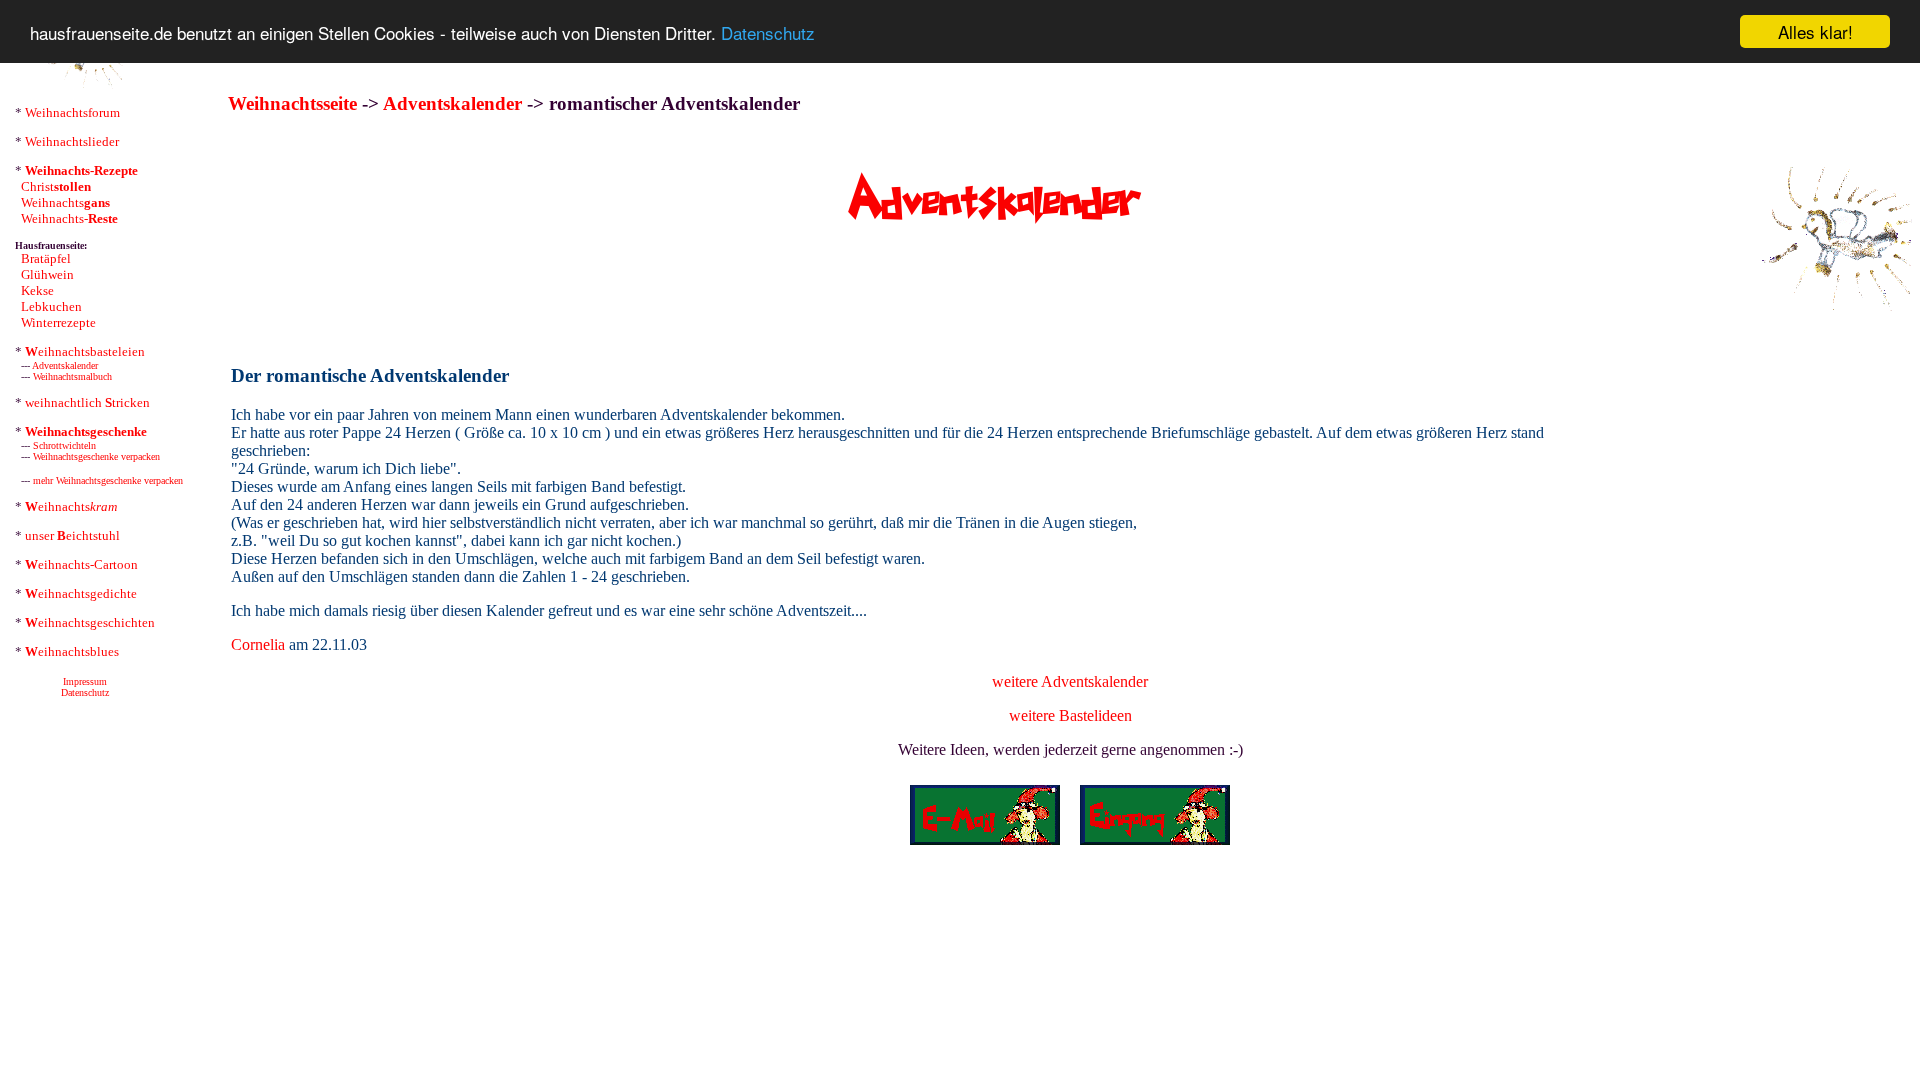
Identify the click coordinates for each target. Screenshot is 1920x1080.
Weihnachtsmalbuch (72, 376)
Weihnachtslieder (72, 141)
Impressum (85, 681)
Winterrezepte (58, 322)
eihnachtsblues (72, 651)
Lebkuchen (51, 306)
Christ (56, 186)
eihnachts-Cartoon (81, 564)
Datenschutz (768, 32)
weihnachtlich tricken (87, 402)
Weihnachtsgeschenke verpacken (96, 456)
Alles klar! (1815, 31)
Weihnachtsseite (292, 103)
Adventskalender (65, 365)
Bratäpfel (46, 258)
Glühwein (47, 274)
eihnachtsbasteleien (85, 351)
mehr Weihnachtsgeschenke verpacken (108, 480)
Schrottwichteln (64, 445)
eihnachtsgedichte (81, 593)
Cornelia (258, 644)
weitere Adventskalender (1070, 681)
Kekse (37, 290)
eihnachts (71, 506)
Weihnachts (65, 202)
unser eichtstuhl (72, 535)
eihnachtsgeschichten (90, 622)
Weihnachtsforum (72, 112)
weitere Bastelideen (1070, 715)
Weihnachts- (69, 218)
